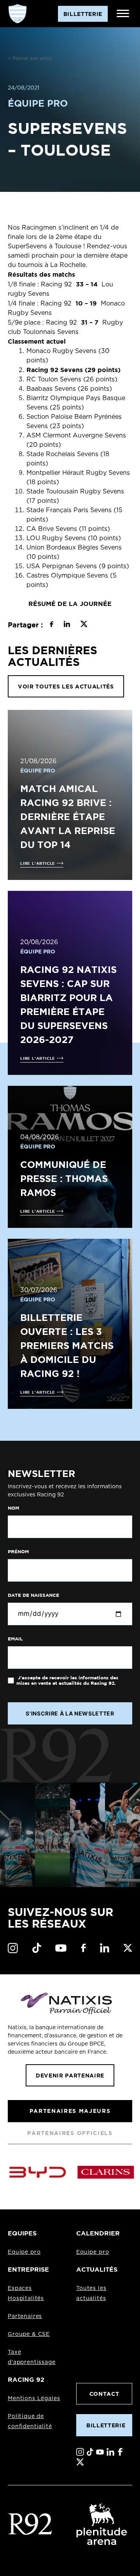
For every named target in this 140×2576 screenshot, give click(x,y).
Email (15, 1639)
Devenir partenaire (70, 2075)
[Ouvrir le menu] (123, 14)
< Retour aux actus (30, 58)
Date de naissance (33, 1595)
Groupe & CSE (29, 2334)
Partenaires (25, 2316)
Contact (104, 2394)
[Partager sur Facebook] (52, 625)
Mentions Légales (34, 2399)
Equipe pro (24, 2252)
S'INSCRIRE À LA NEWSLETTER (70, 1713)
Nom (13, 1508)
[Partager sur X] (84, 625)
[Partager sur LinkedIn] (67, 625)
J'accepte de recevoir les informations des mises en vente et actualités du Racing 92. (67, 1680)
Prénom (18, 1552)
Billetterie (106, 2425)
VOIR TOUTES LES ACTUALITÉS (66, 686)
